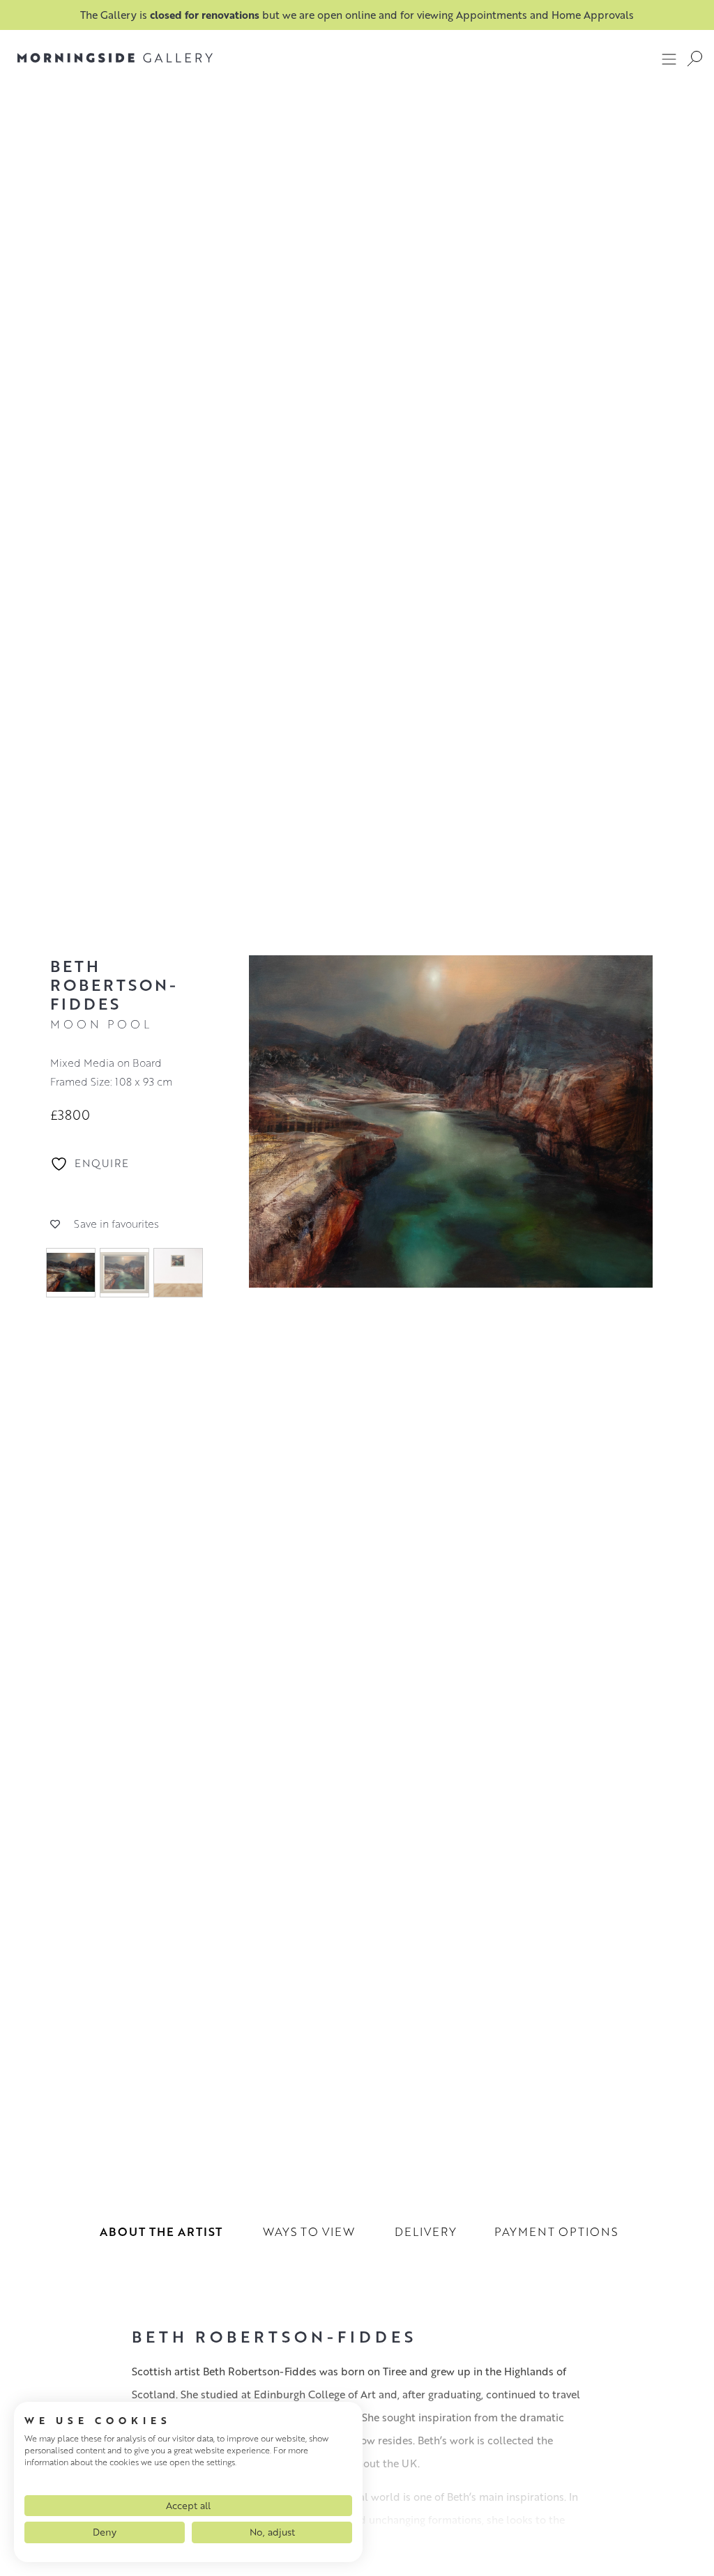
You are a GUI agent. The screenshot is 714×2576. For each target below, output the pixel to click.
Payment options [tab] (556, 2231)
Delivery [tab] (426, 2231)
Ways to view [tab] (309, 2231)
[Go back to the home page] (115, 58)
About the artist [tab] (161, 2231)
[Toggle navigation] (669, 59)
